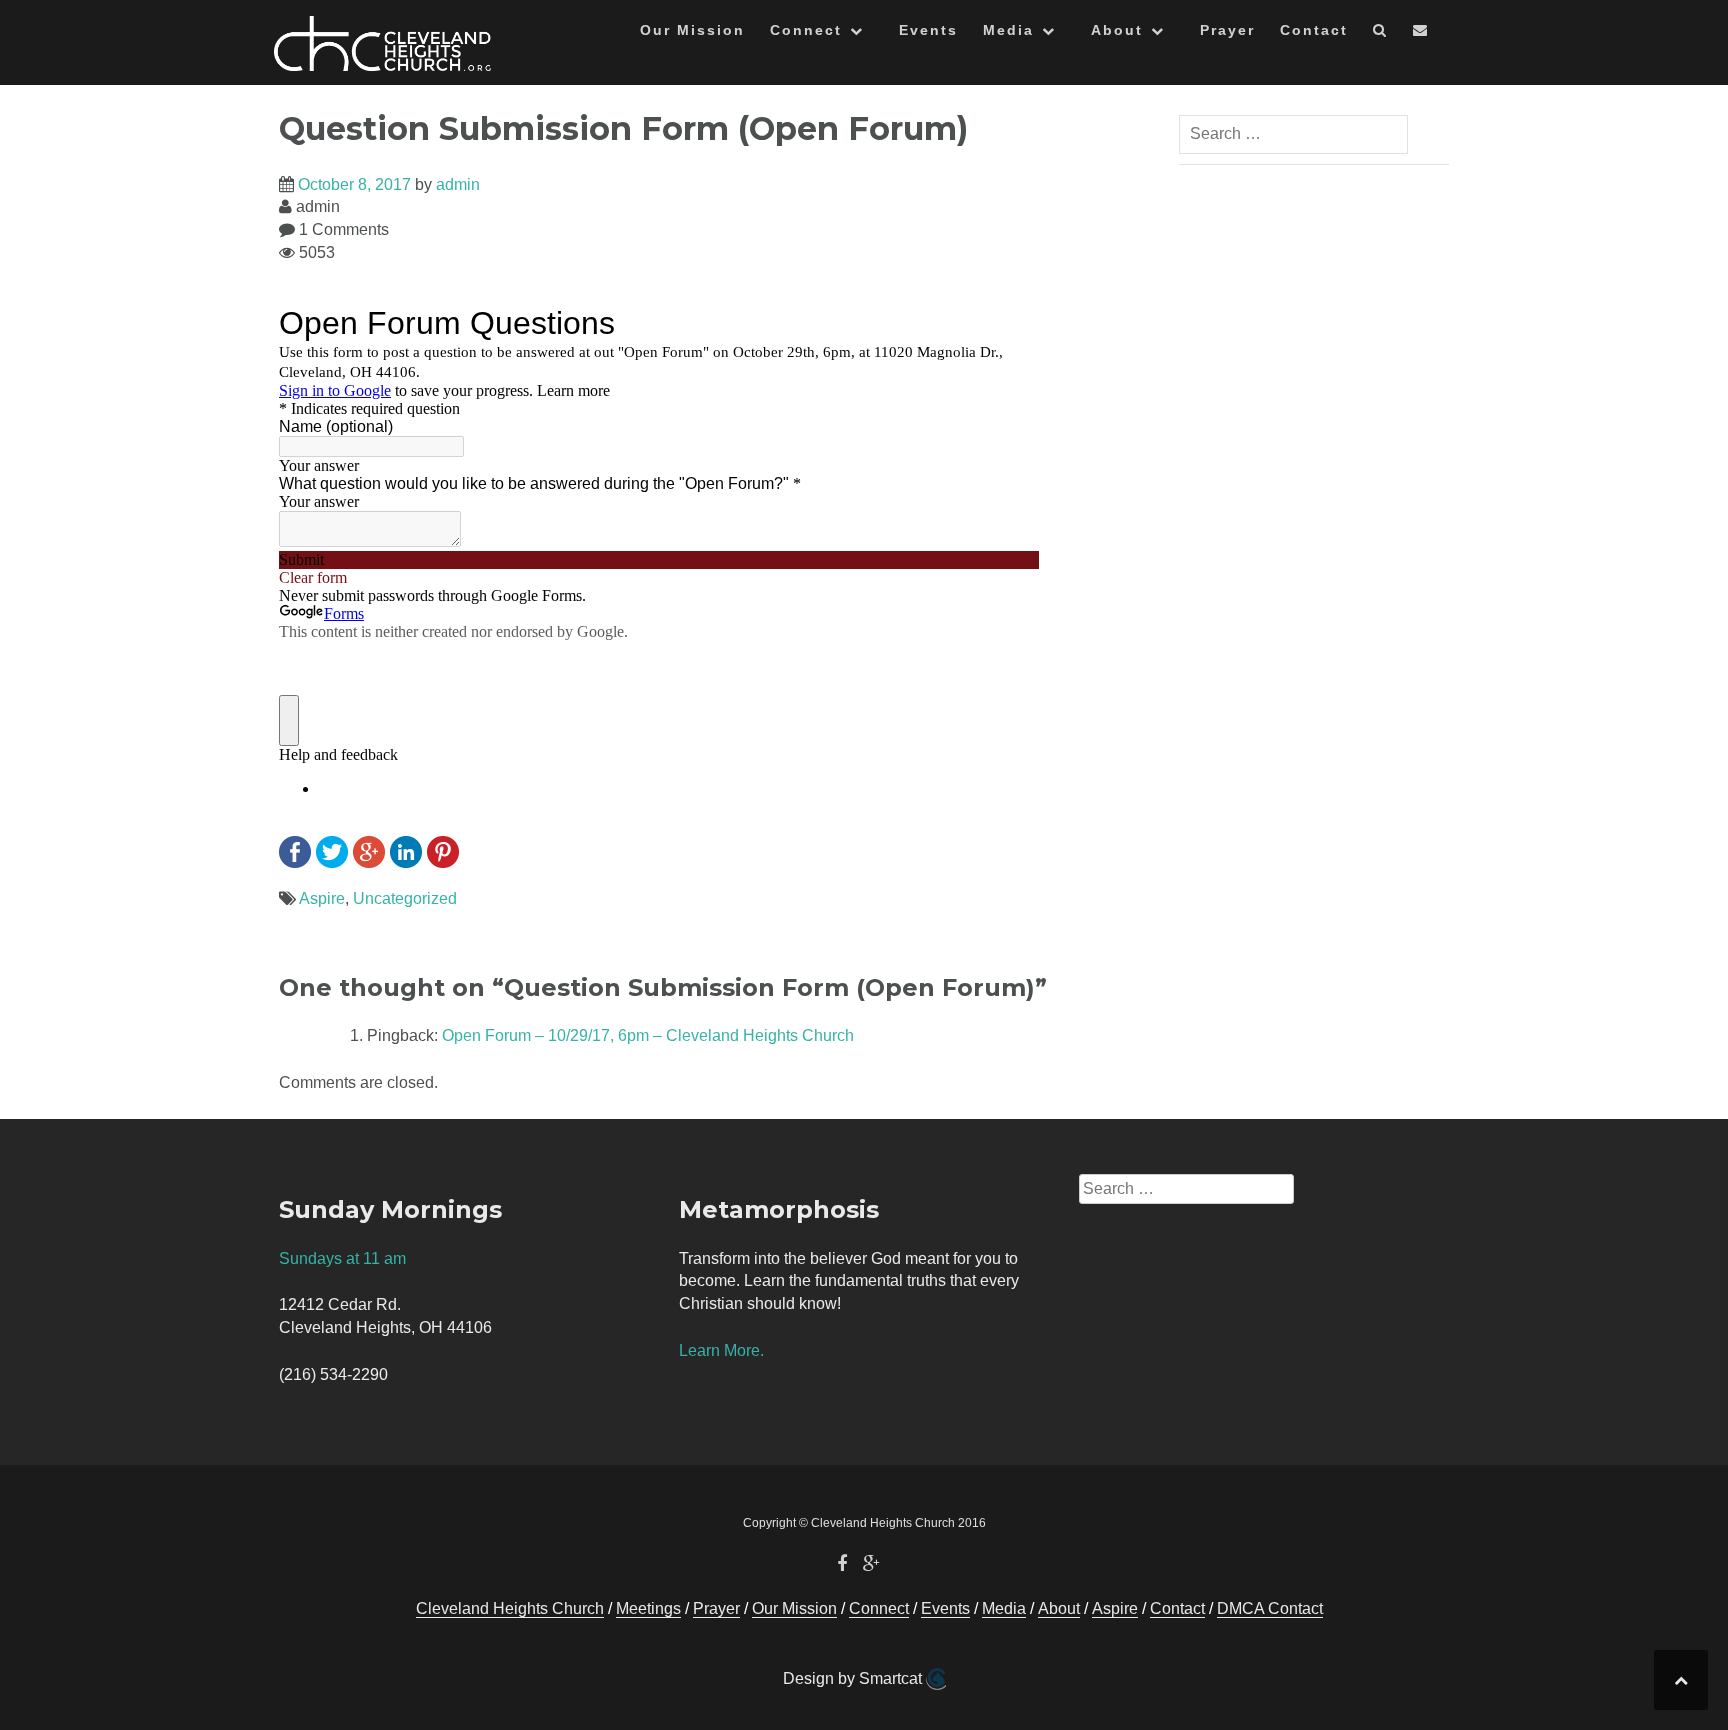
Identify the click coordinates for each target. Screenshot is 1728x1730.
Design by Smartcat (854, 1678)
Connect (806, 30)
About (1117, 30)
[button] (1380, 33)
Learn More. (721, 1350)
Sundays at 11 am (342, 1258)
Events (928, 30)
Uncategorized (405, 898)
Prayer (1227, 30)
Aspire (322, 898)
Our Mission (692, 30)
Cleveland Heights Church (510, 1608)
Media (1008, 30)
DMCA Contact (1270, 1608)
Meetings (648, 1608)
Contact (1314, 30)
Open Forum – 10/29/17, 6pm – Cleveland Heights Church (648, 1035)
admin (458, 184)
